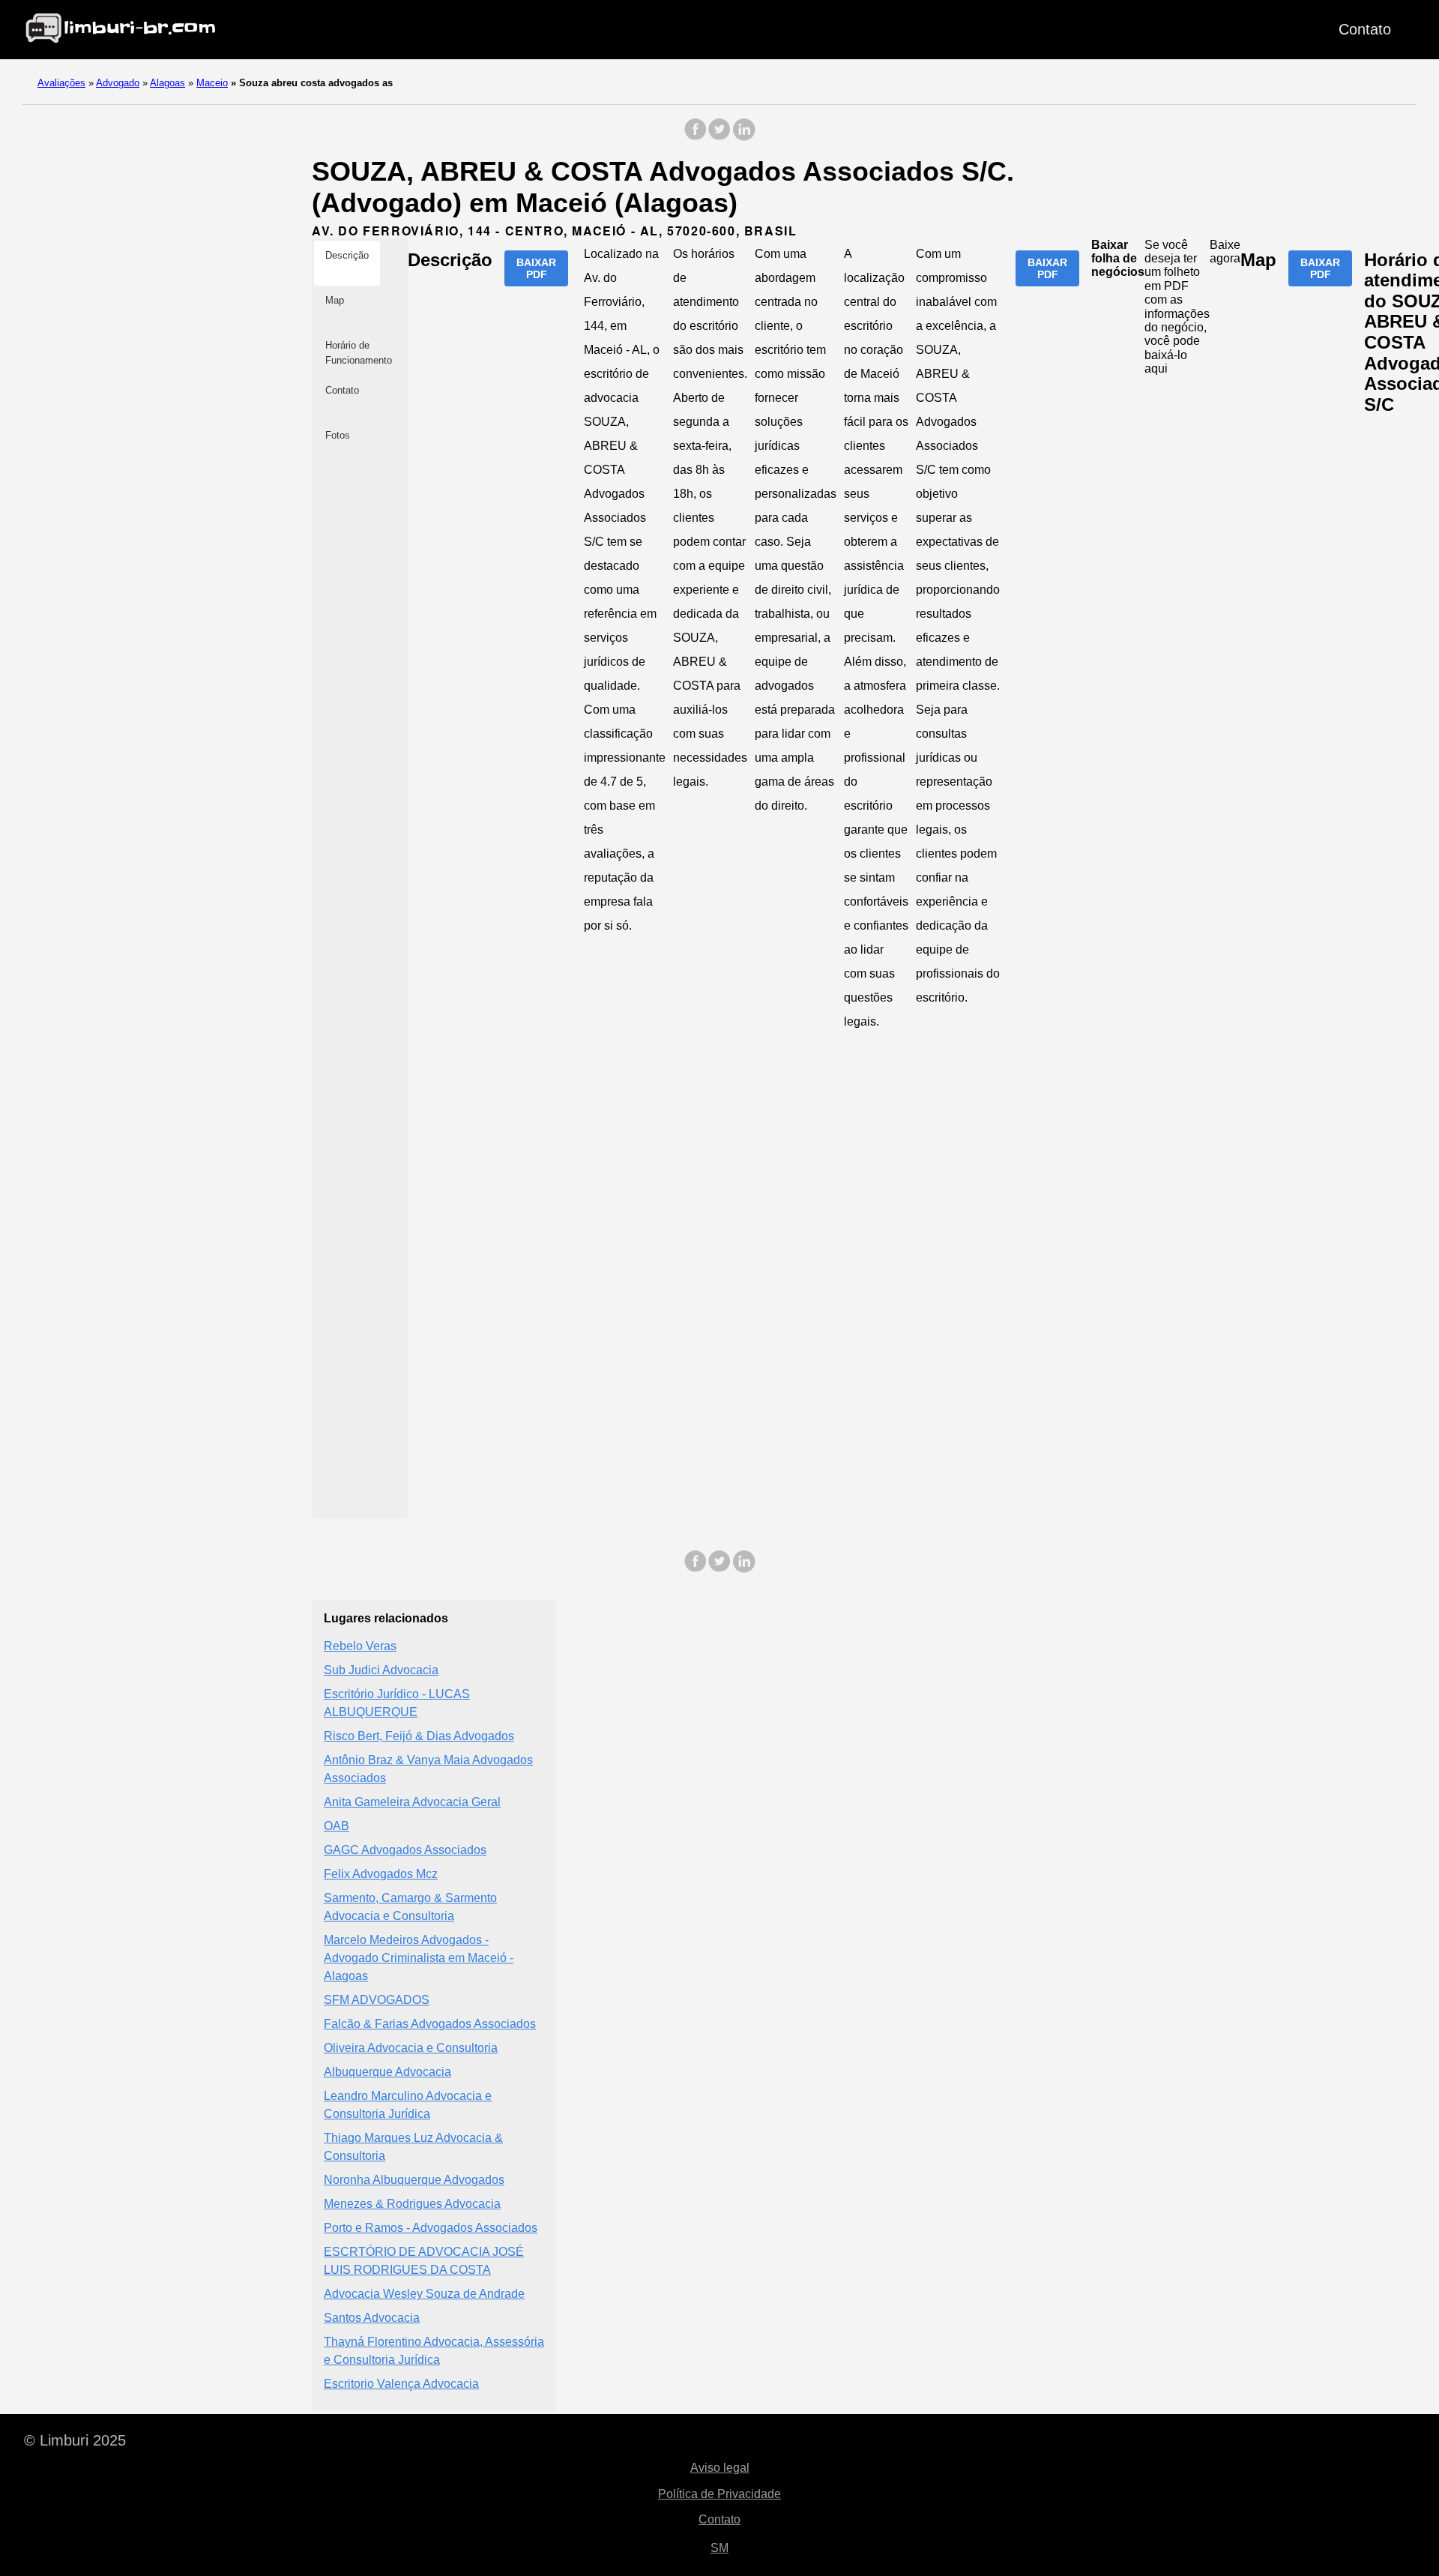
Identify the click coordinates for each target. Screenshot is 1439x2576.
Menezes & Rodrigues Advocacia (412, 2204)
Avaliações (61, 83)
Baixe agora (1225, 252)
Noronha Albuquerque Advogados (414, 2180)
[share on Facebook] (696, 137)
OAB (337, 1826)
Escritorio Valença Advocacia (401, 2384)
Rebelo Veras (360, 1646)
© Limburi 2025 (75, 2440)
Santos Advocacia (372, 2318)
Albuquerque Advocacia (387, 2072)
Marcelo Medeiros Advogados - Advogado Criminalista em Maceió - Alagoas (419, 1958)
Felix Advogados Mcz (381, 1874)
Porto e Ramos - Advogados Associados (431, 2228)
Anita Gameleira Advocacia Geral (412, 1802)
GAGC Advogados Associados (405, 1850)
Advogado (118, 83)
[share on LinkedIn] (743, 137)
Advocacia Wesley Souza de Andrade (424, 2294)
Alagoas (168, 83)
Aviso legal (720, 2468)
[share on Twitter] (719, 137)
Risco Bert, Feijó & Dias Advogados (419, 1736)
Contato (1365, 29)
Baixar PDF (536, 268)
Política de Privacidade (719, 2494)
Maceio (212, 83)
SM (719, 2548)
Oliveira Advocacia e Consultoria (411, 2048)
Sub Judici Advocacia (381, 1670)
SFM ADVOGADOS (377, 2000)
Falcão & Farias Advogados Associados (430, 2024)
